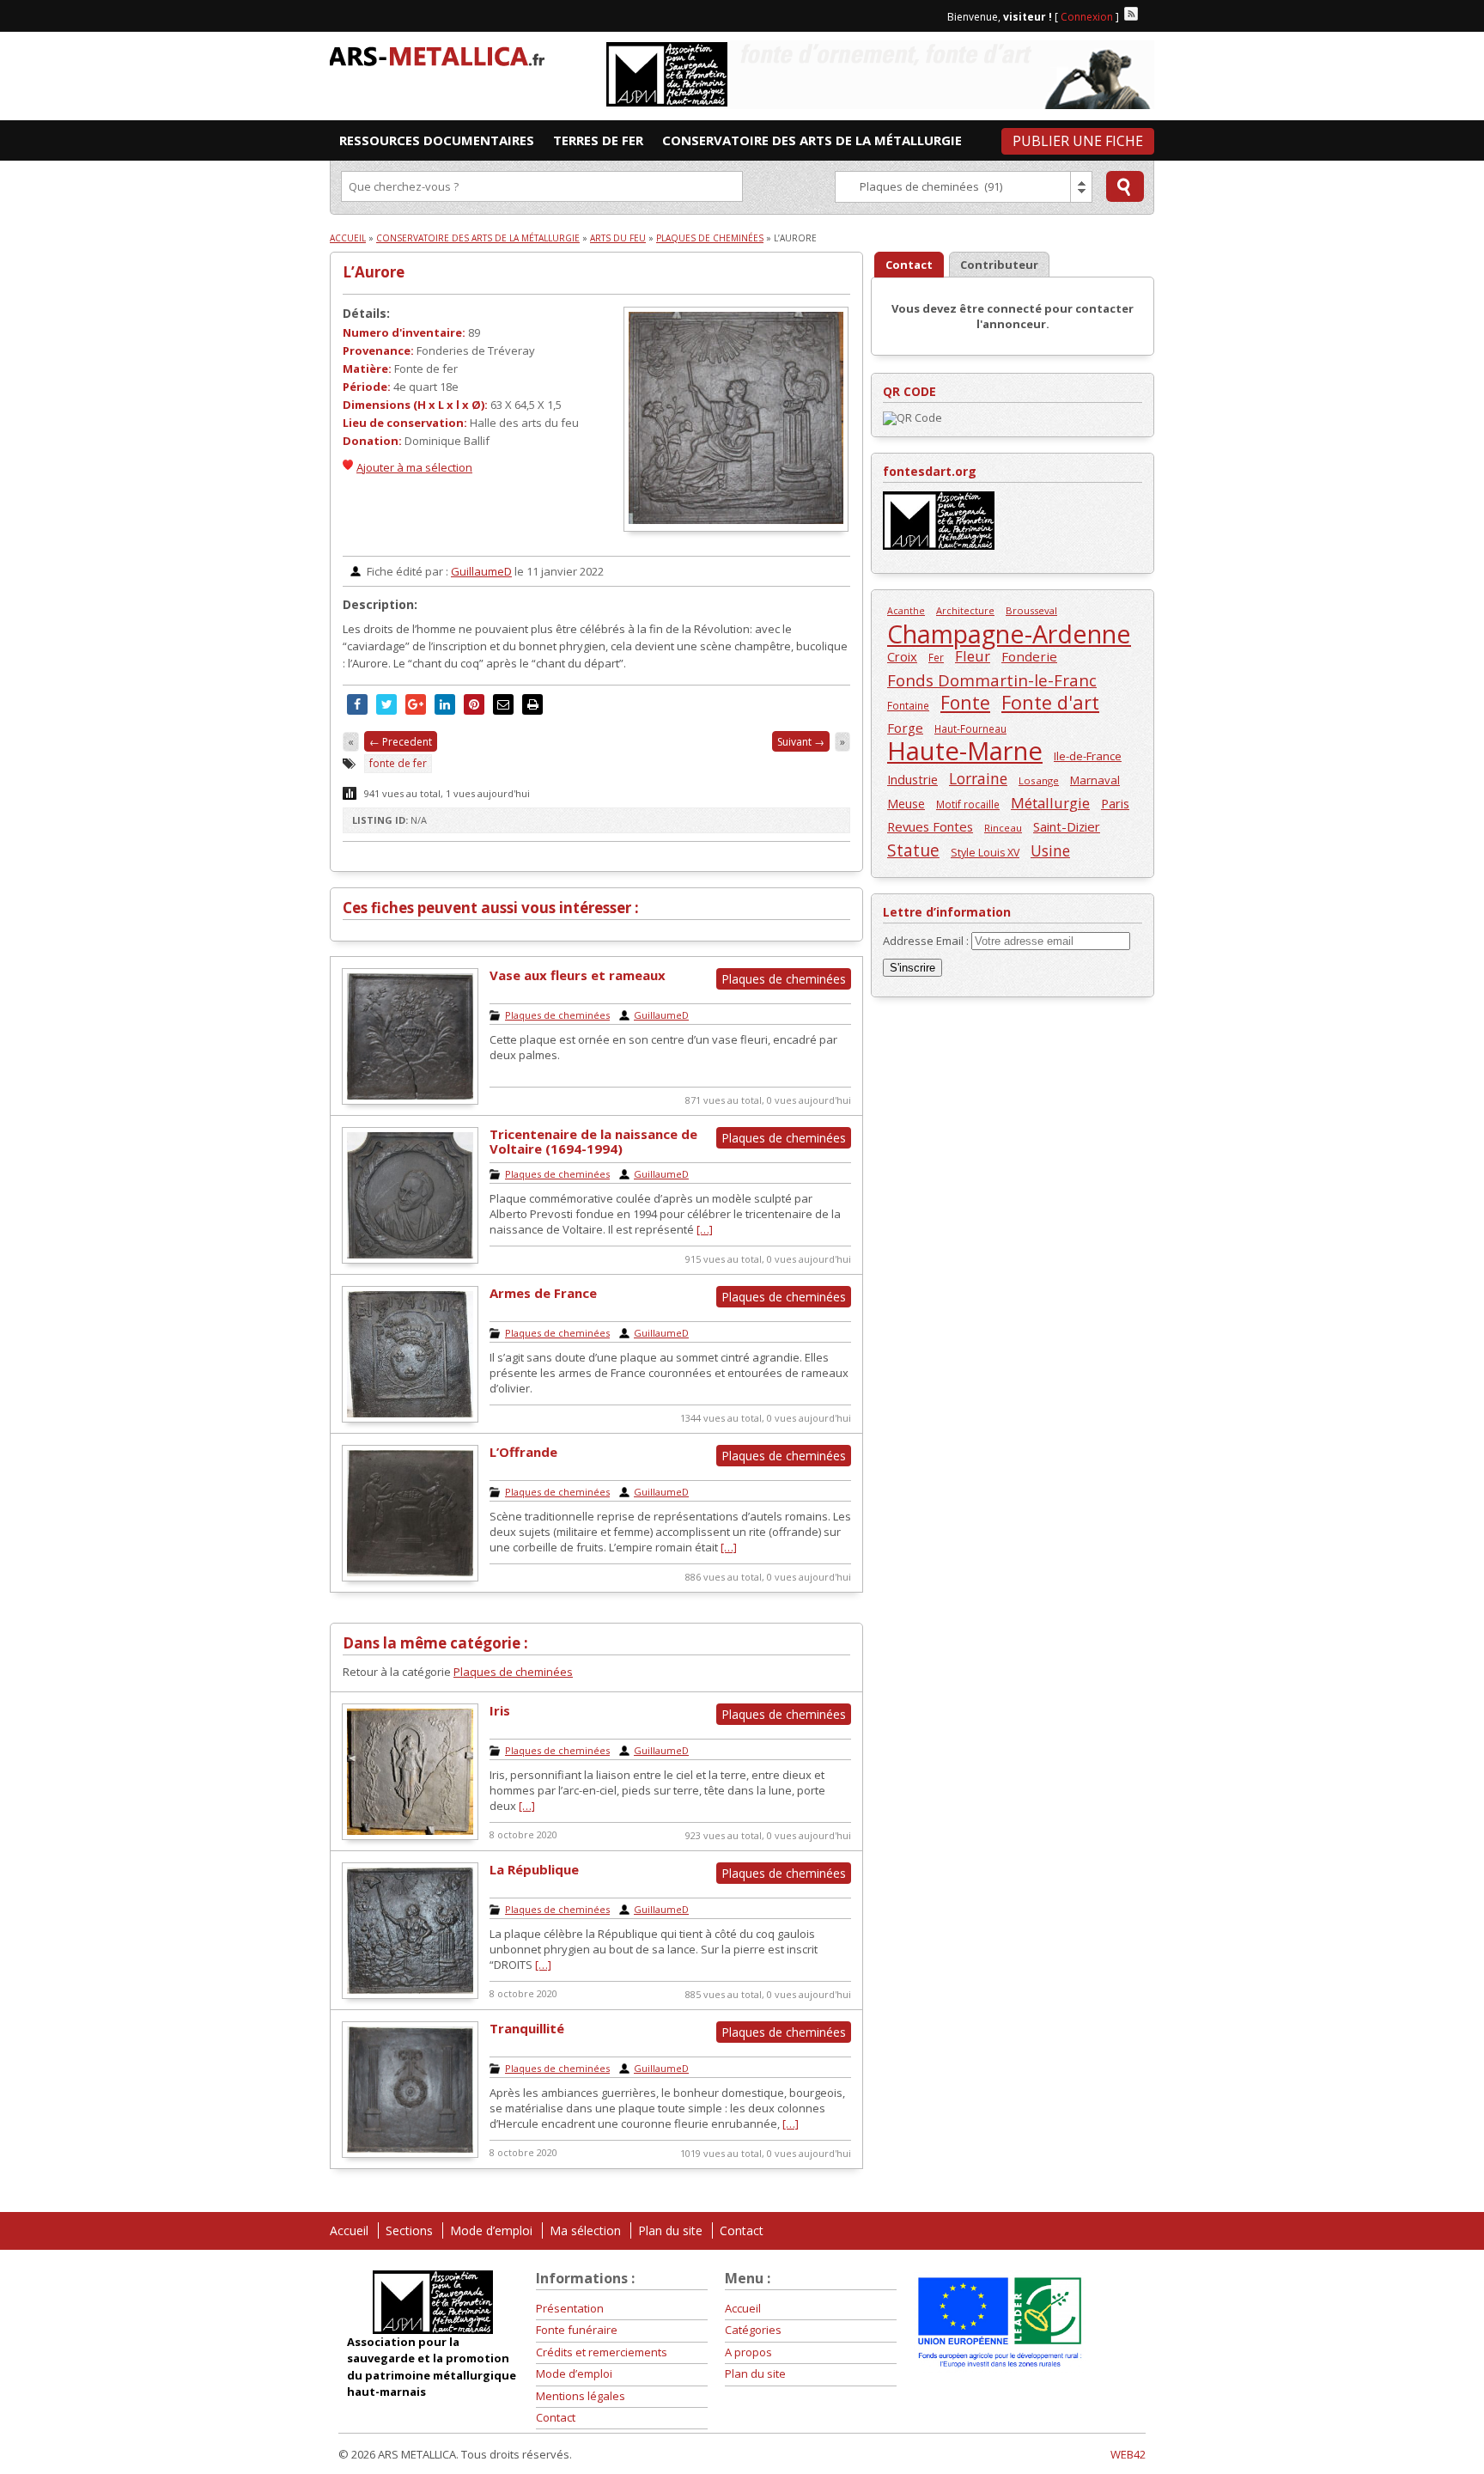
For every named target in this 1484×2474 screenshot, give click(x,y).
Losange (1039, 780)
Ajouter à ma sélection (414, 467)
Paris (1115, 803)
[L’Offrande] (410, 1577)
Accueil (348, 238)
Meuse (906, 804)
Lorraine (978, 779)
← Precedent (401, 742)
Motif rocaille (968, 804)
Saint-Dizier (1067, 826)
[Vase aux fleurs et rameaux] (410, 1100)
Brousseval (1031, 610)
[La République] (410, 1995)
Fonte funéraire (577, 2330)
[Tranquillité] (410, 2154)
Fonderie (1029, 656)
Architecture (965, 610)
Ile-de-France (1088, 756)
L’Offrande (523, 1452)
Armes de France (543, 1293)
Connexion (1087, 17)
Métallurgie (1050, 803)
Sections (409, 2230)
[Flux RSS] (1131, 14)
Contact (742, 2230)
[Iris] (410, 1836)
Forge (905, 728)
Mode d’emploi (491, 2230)
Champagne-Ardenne (1009, 634)
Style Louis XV (985, 853)
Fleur (973, 656)
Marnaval (1095, 780)
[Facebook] (1147, 14)
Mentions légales (581, 2396)
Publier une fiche (1078, 141)
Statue (913, 850)
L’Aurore (374, 272)
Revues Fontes (930, 826)
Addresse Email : (927, 941)
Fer (936, 657)
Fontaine (908, 705)
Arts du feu (618, 238)
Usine (1050, 851)
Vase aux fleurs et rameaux (578, 975)
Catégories (753, 2330)
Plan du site (670, 2230)
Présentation (570, 2308)
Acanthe (906, 611)
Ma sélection (585, 2230)
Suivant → (801, 742)
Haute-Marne (965, 751)
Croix (902, 656)
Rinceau (1003, 828)
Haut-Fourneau (970, 728)
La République (534, 1869)
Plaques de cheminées (710, 238)
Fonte (965, 702)
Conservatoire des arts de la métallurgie (478, 238)
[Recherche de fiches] (1125, 186)
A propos (748, 2352)
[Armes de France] (410, 1418)
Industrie (912, 779)
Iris (500, 1710)
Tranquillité (527, 2028)
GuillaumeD (481, 571)
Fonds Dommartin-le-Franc (992, 680)
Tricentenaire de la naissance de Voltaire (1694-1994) (593, 1141)
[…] (705, 1229)
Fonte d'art (1050, 702)
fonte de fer (398, 763)
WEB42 (1128, 2454)
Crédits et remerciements (602, 2352)
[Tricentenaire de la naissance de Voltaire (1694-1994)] (410, 1259)
